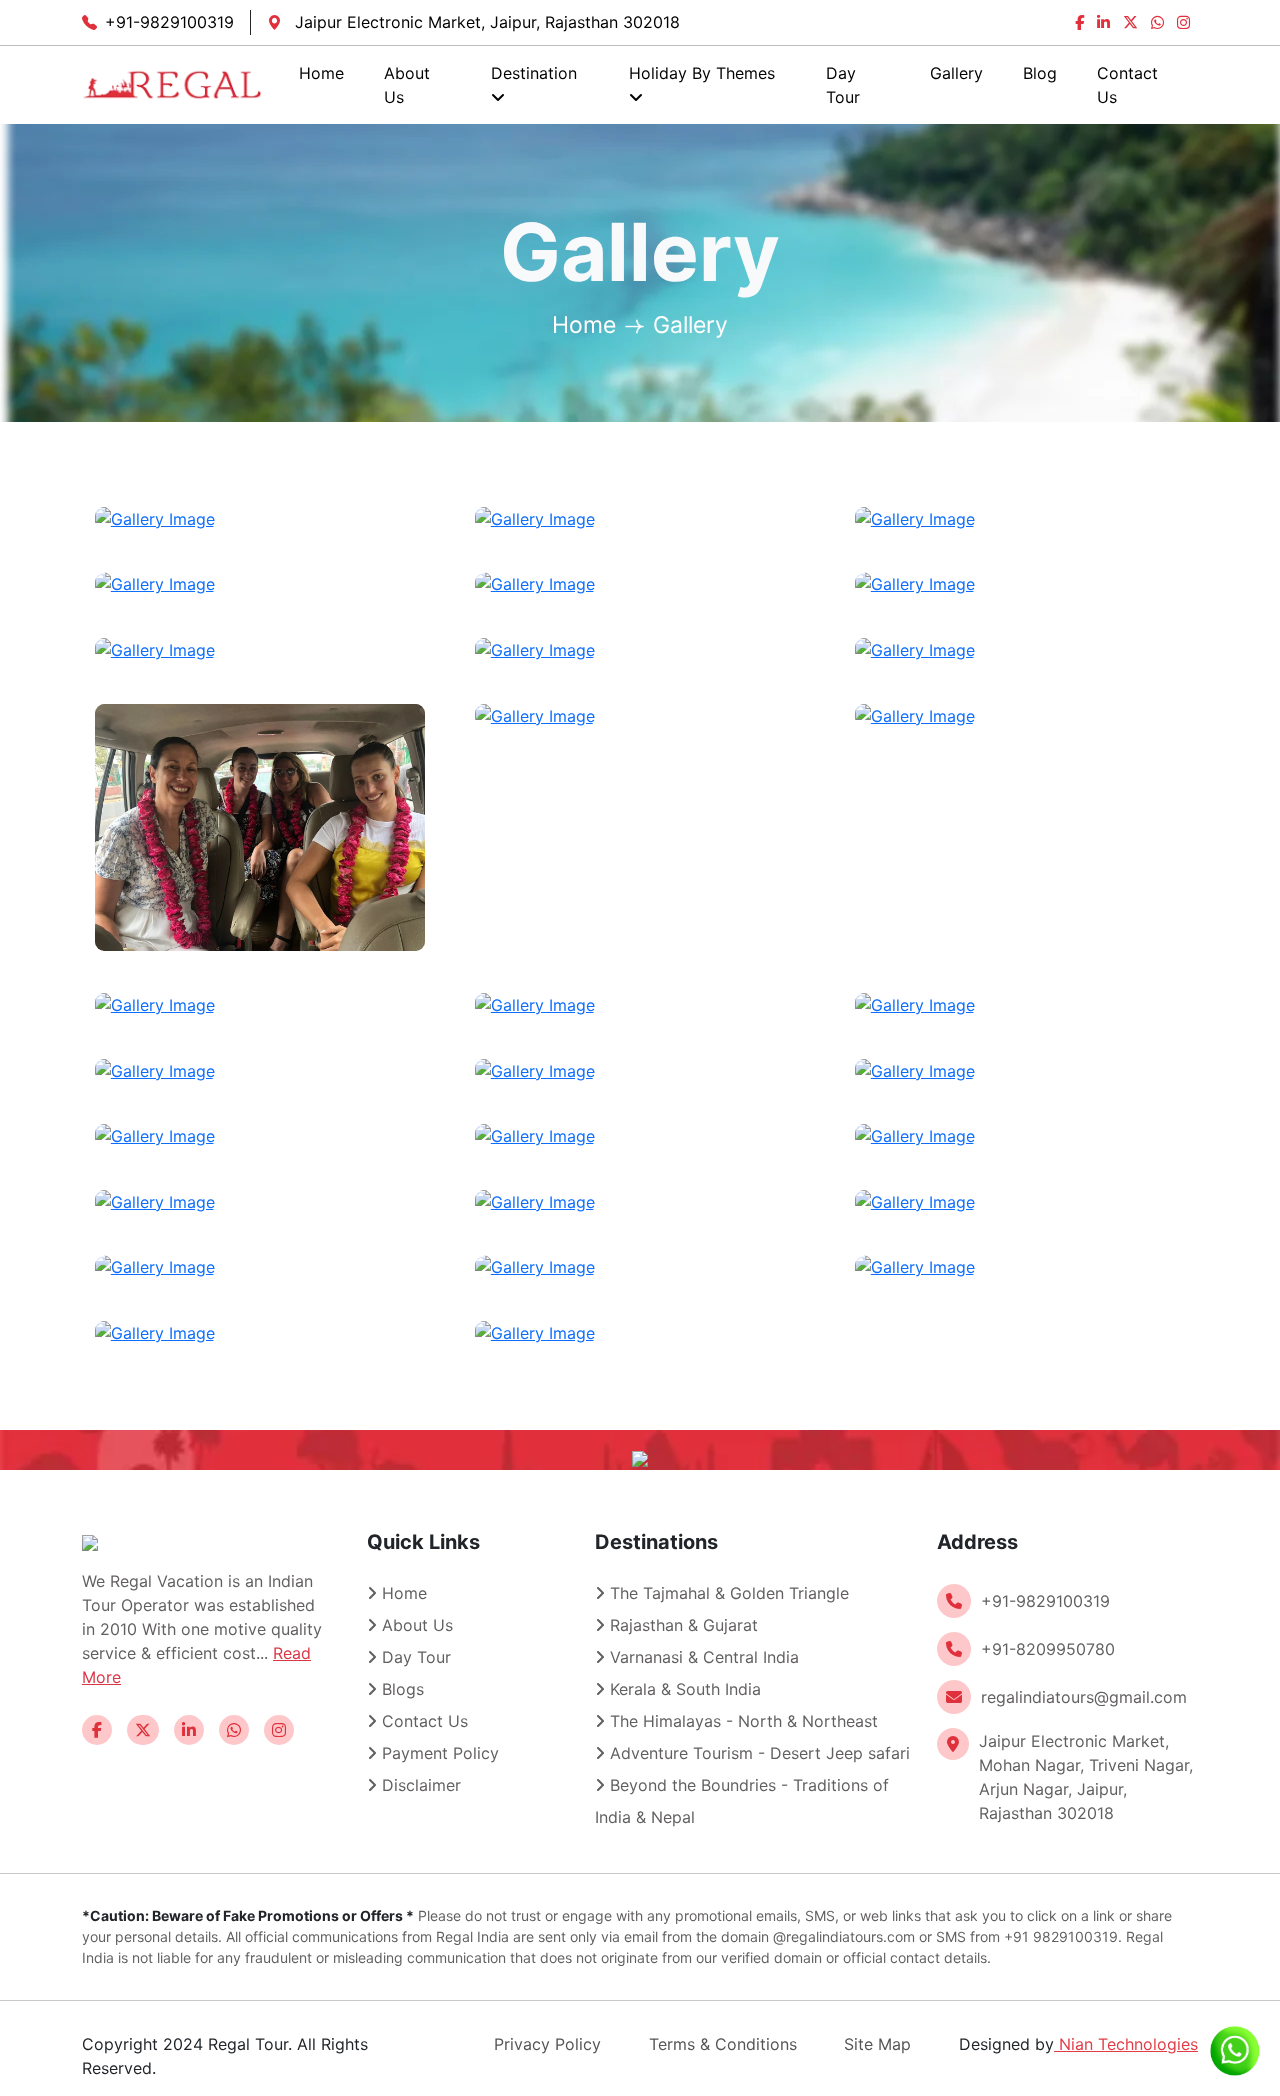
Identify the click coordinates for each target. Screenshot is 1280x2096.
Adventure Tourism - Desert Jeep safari (757, 1753)
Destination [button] (534, 73)
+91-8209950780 (1048, 1649)
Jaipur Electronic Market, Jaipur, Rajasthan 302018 (485, 22)
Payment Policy (438, 1753)
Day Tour (843, 85)
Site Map (877, 2044)
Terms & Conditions (723, 2044)
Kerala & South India (683, 1689)
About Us (407, 85)
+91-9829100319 (169, 22)
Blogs (400, 1689)
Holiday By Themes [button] (702, 73)
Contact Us (1127, 85)
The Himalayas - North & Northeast (741, 1721)
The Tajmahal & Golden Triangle (727, 1593)
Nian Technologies (1126, 2044)
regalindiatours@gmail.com (1084, 1697)
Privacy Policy (547, 2044)
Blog (1040, 73)
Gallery (956, 73)
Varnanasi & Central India (702, 1657)
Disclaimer (419, 1785)
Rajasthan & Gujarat (681, 1625)
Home (321, 73)
